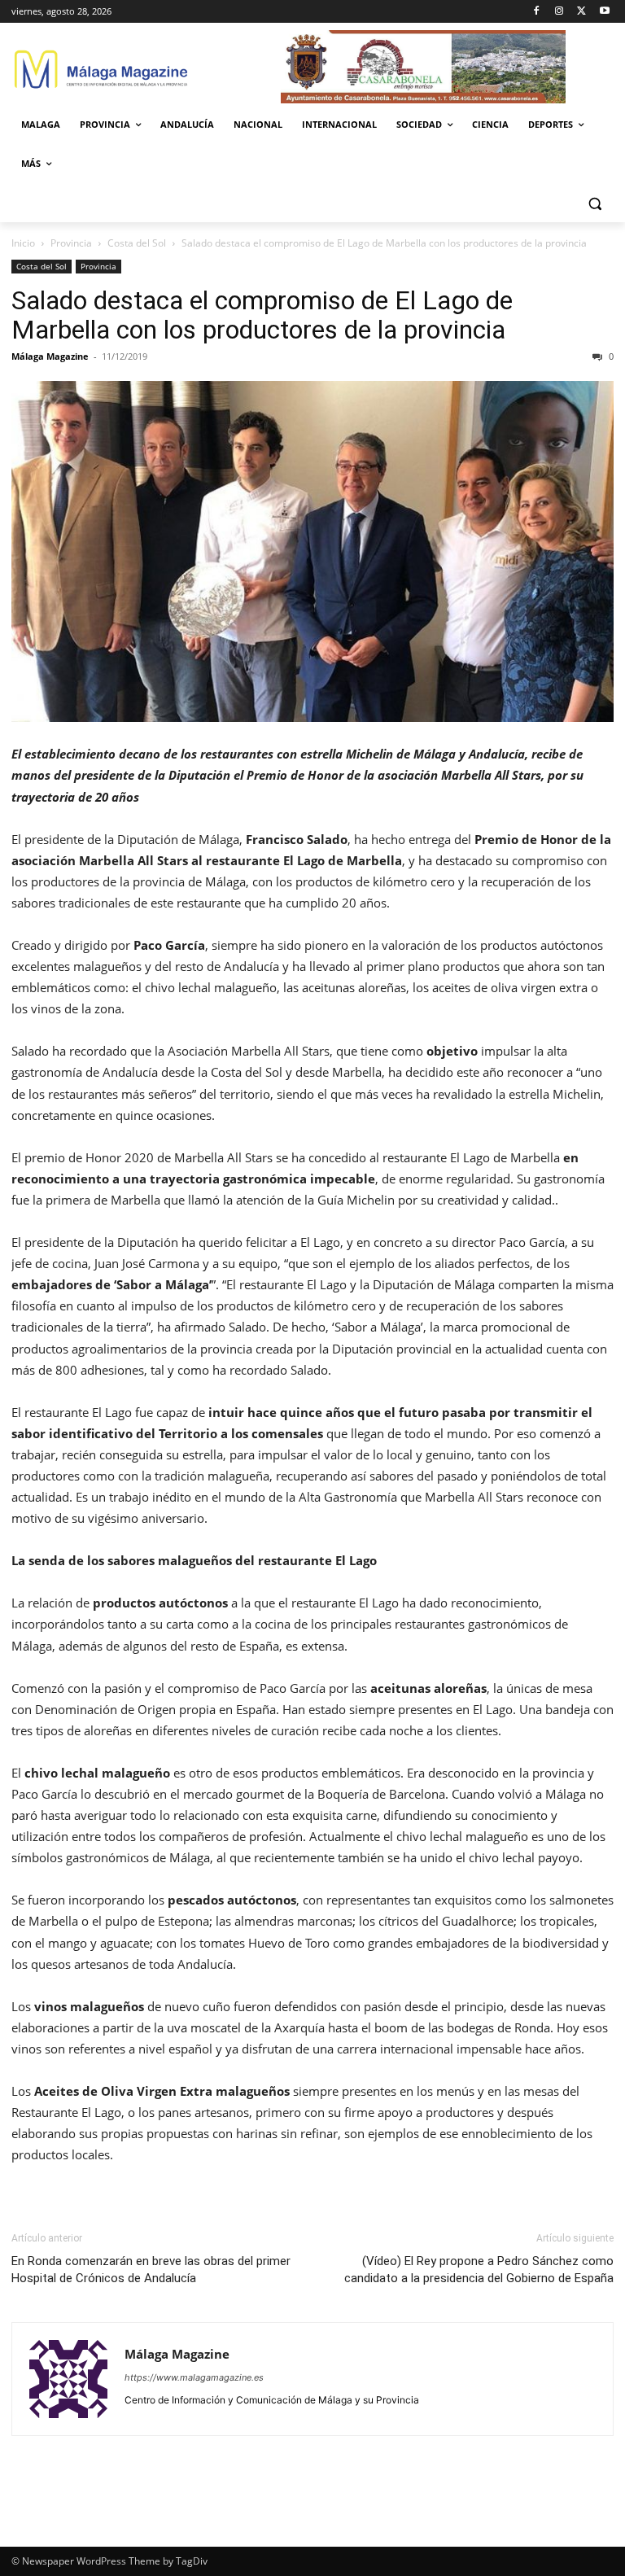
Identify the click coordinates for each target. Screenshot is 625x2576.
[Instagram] (559, 12)
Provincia (71, 243)
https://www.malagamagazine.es (194, 2377)
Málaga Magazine (50, 356)
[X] (581, 12)
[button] (594, 203)
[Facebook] (537, 12)
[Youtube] (604, 12)
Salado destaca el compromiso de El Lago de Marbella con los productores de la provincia (262, 315)
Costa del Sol (137, 243)
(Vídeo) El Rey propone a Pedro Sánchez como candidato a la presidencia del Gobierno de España (479, 2270)
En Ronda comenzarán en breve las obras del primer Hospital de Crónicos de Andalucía (151, 2270)
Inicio (23, 243)
